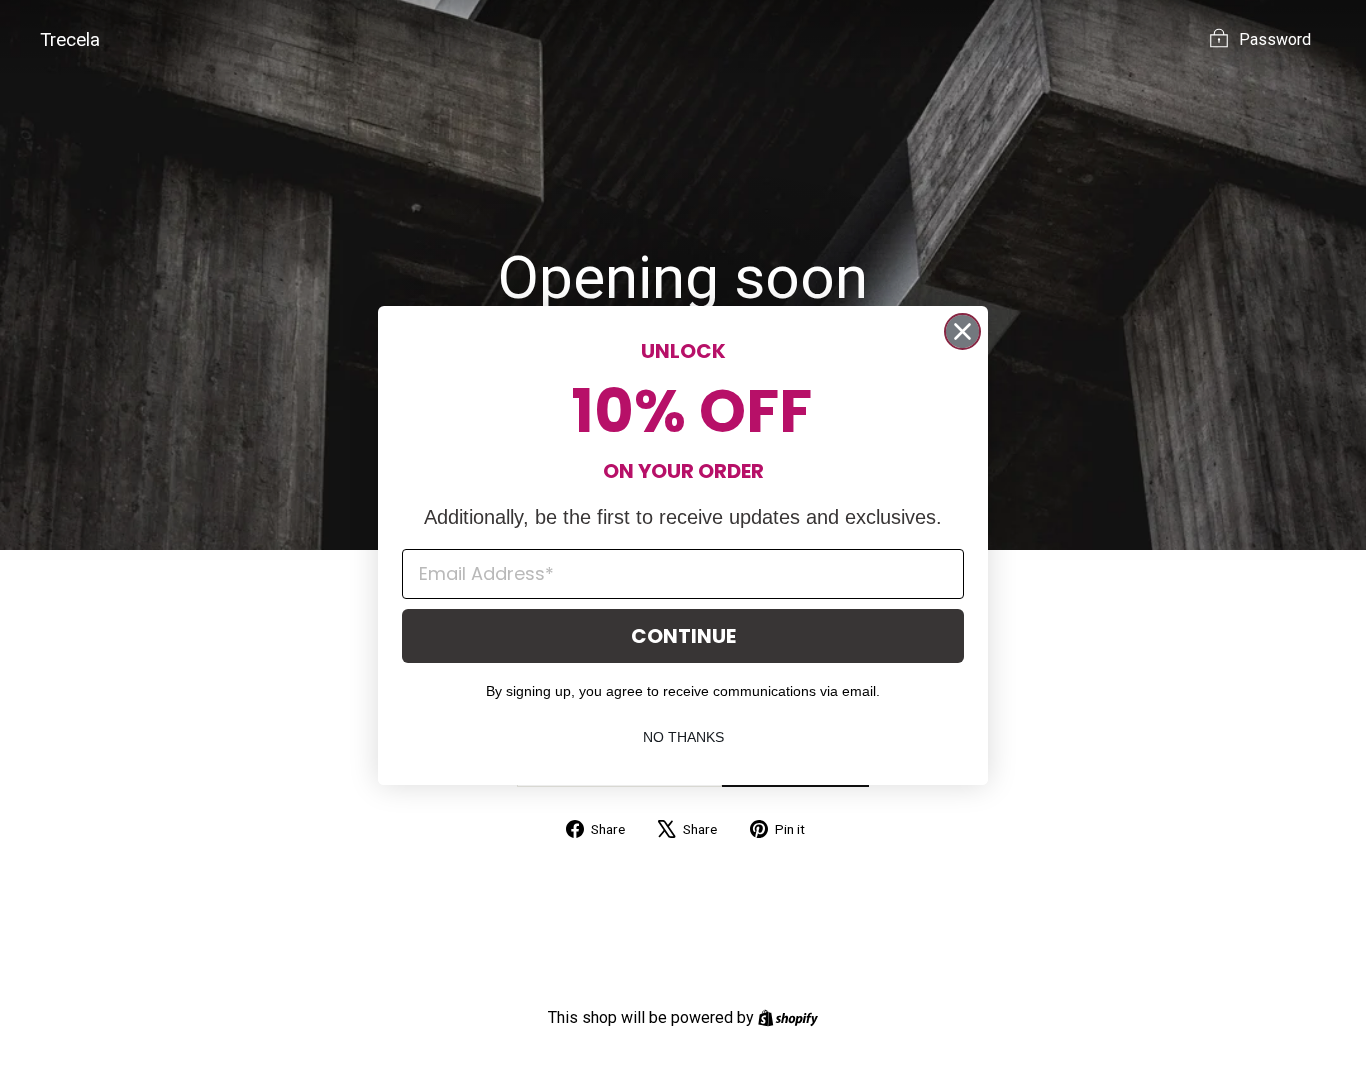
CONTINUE (683, 636)
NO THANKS (683, 737)
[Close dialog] (962, 331)
